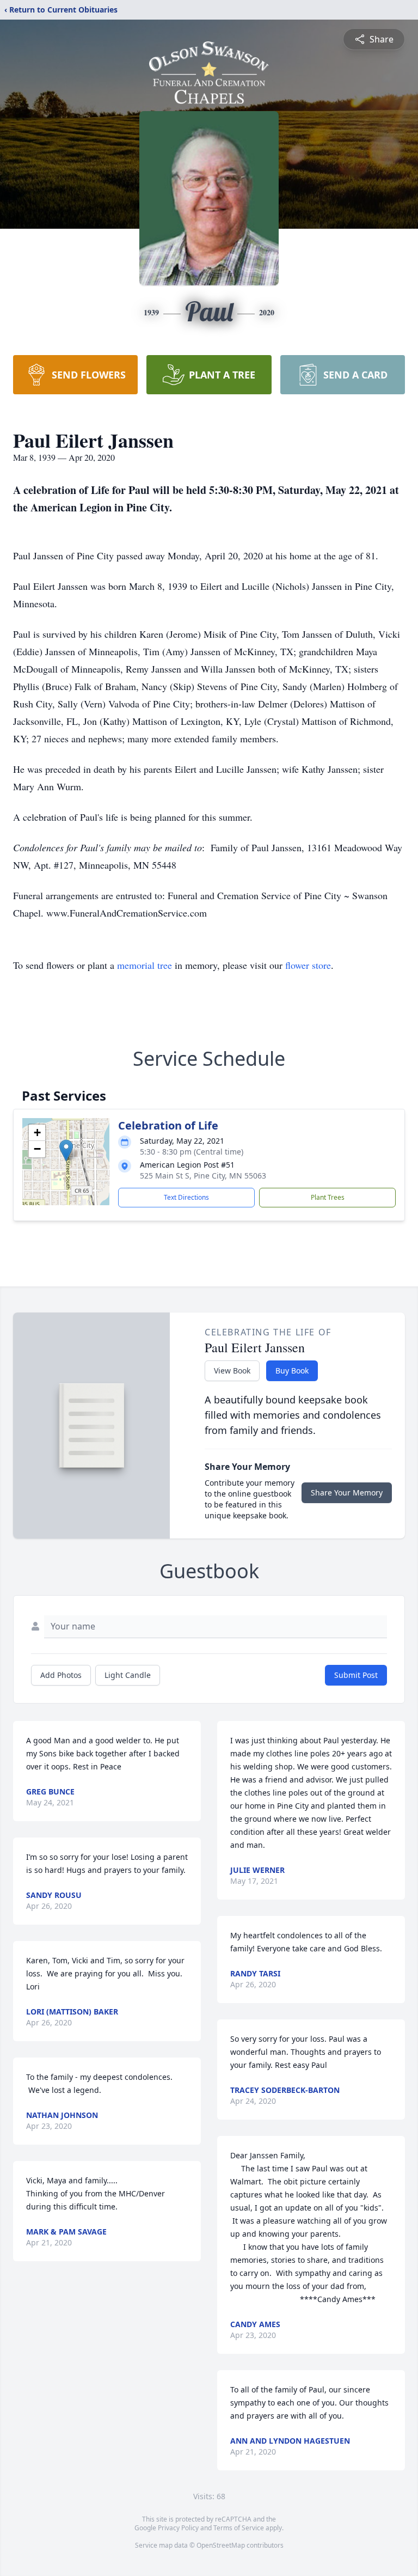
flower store (308, 965)
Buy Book (292, 1371)
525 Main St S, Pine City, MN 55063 (203, 1176)
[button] (66, 1150)
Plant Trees (328, 1197)
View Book (232, 1371)
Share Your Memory (347, 1493)
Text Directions (186, 1197)
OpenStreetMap (221, 2545)
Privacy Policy (178, 2528)
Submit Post (356, 1675)
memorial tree (145, 965)
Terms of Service (239, 2528)
